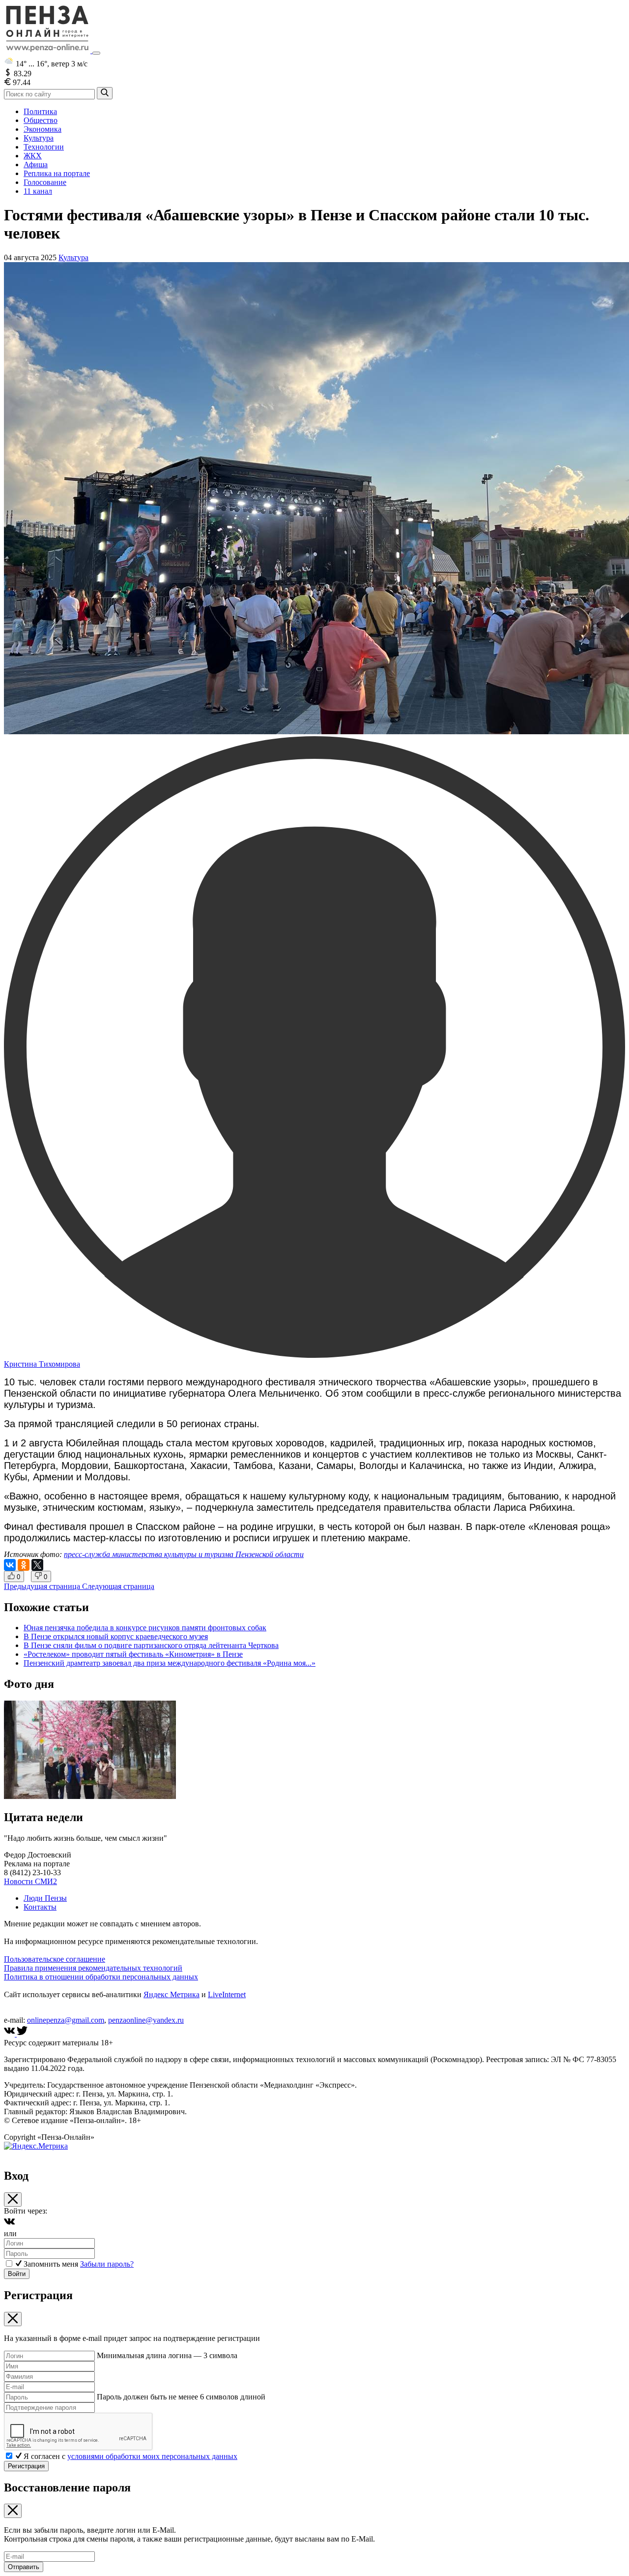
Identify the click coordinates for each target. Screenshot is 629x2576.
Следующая (118, 1586)
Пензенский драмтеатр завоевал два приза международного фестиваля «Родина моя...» (170, 1663)
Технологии (44, 147)
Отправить (24, 2567)
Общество (41, 120)
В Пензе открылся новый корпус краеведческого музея (116, 1636)
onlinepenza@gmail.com (66, 2020)
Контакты (40, 1907)
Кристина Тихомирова (42, 1364)
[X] (37, 1565)
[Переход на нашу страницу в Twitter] (22, 2034)
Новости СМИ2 (30, 1881)
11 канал (38, 191)
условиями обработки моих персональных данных (152, 2456)
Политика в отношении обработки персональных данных (101, 1977)
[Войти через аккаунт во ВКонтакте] (9, 2225)
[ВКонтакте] (10, 1565)
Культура (39, 138)
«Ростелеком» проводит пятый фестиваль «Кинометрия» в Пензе (133, 1654)
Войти (17, 2274)
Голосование (45, 182)
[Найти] (105, 93)
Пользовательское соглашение (55, 1959)
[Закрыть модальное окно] (13, 2200)
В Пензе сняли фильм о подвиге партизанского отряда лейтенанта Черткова (151, 1645)
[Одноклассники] (24, 1565)
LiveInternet (227, 1994)
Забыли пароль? (107, 2264)
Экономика (43, 129)
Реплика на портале (57, 173)
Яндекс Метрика (172, 1994)
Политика (40, 111)
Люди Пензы (45, 1898)
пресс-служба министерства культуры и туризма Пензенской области (184, 1554)
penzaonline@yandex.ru (146, 2020)
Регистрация (26, 2466)
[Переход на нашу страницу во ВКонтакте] (10, 2034)
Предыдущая (42, 1586)
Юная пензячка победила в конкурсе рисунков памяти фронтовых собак (145, 1628)
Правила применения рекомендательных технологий (93, 1968)
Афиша (36, 165)
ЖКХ (33, 156)
